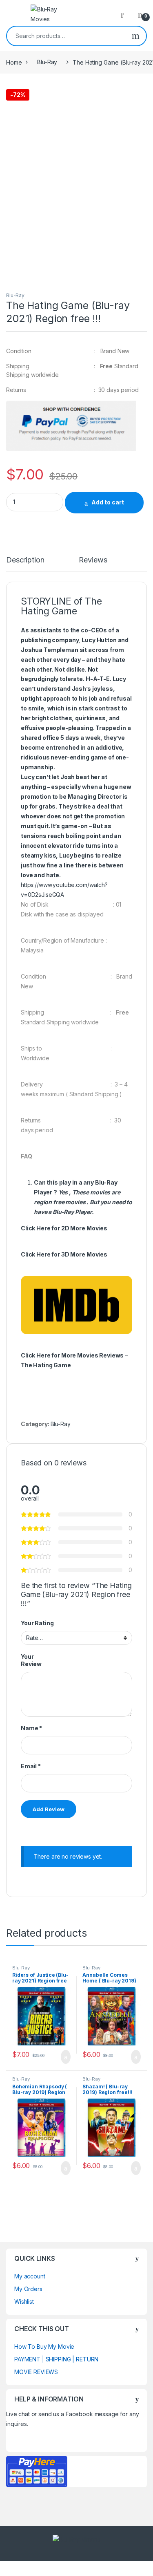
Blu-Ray (47, 62)
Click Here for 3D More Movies (64, 1254)
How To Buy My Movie (44, 2346)
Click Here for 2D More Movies (64, 1228)
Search (136, 36)
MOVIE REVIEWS (36, 2372)
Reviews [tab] (93, 560)
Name (31, 1728)
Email (31, 1766)
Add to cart (108, 502)
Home (14, 62)
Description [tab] (25, 560)
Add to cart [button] (65, 2057)
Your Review (31, 1660)
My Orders (28, 2289)
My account (30, 2276)
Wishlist (24, 2302)
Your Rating (37, 1623)
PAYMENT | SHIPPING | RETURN (56, 2359)
